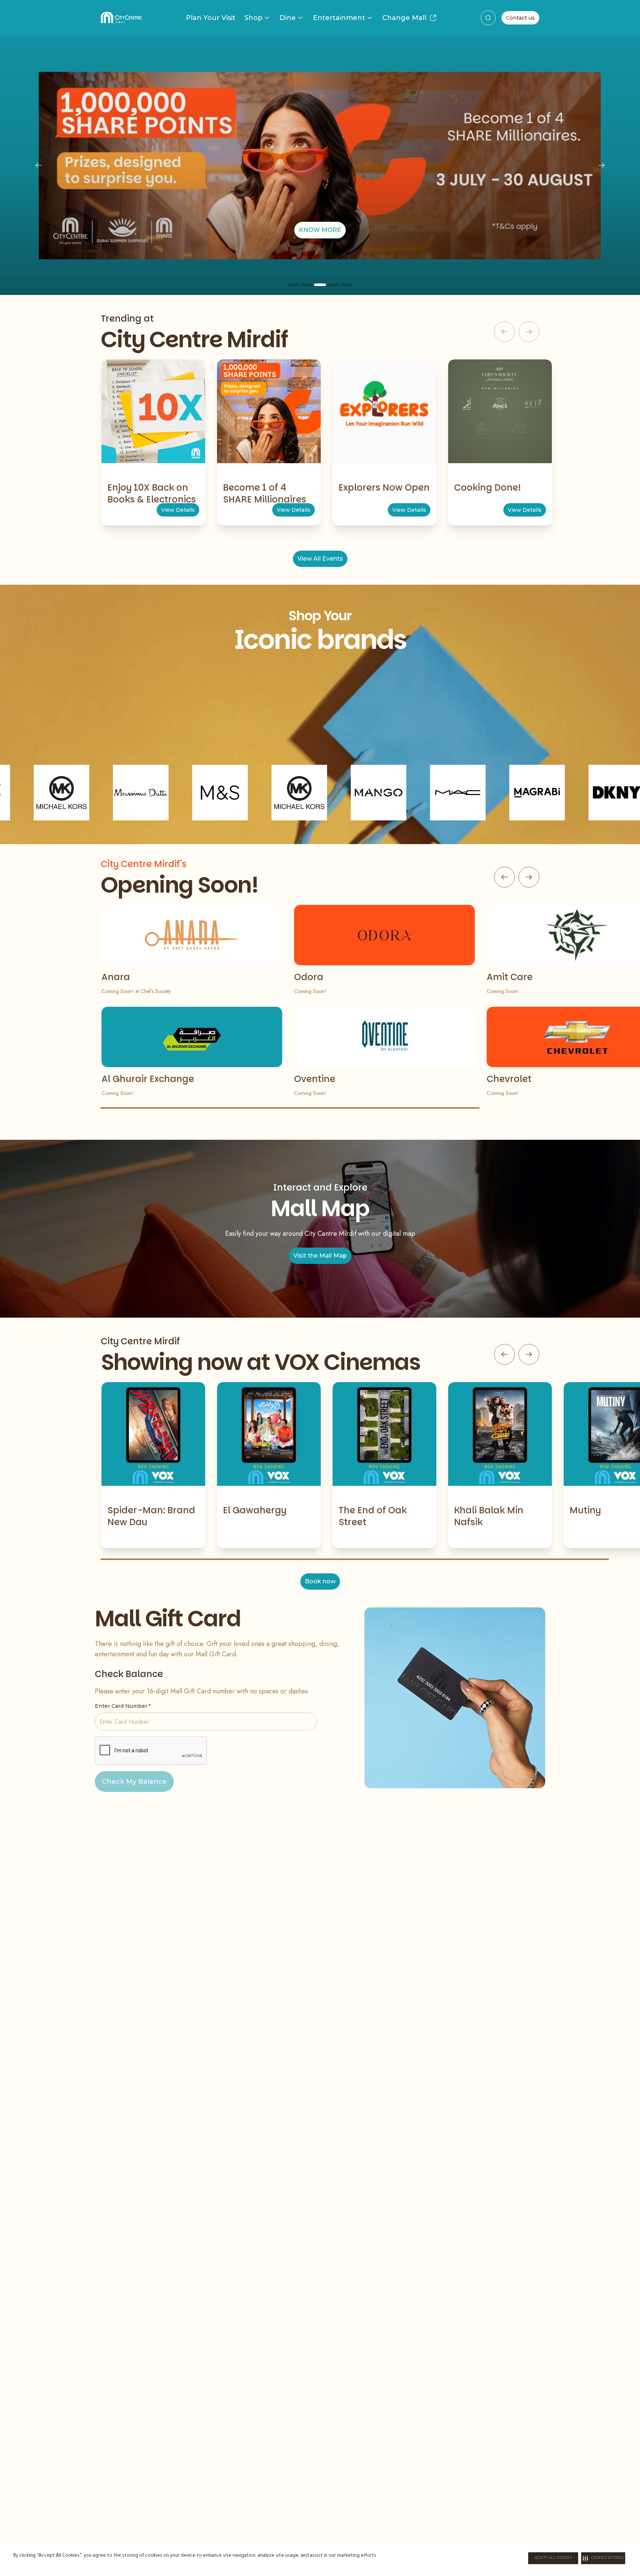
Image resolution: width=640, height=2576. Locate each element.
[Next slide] (601, 165)
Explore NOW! (320, 230)
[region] (320, 165)
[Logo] (121, 18)
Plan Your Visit (211, 18)
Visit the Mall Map (320, 1256)
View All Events (320, 559)
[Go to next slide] (529, 877)
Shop (254, 18)
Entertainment (339, 18)
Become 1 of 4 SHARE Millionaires (265, 493)
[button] (603, 2558)
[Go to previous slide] (504, 877)
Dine (288, 18)
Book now (320, 1581)
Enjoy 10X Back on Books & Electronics (152, 493)
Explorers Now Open (384, 487)
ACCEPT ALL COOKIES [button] (553, 2558)
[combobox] (488, 18)
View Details (178, 510)
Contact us (520, 18)
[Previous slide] (39, 165)
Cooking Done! (488, 487)
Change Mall (404, 18)
